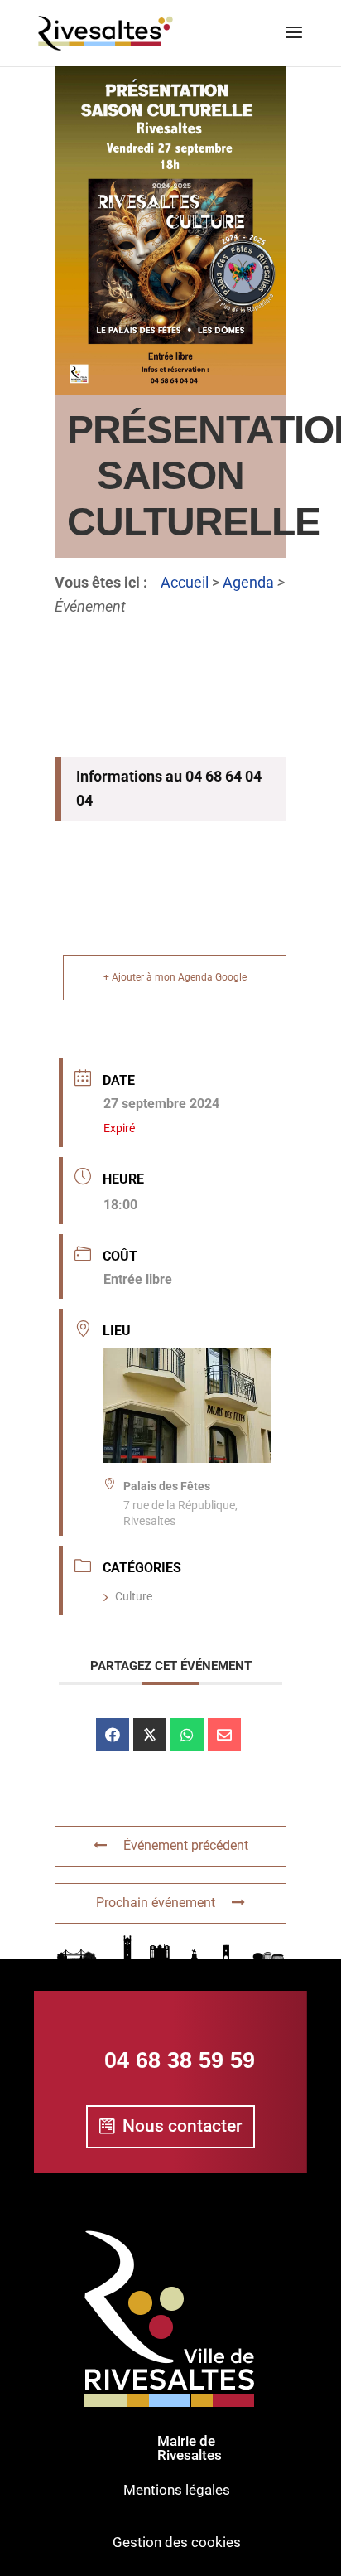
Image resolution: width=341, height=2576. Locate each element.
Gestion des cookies (177, 2542)
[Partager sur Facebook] (113, 1735)
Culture (134, 1596)
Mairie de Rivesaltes (190, 2448)
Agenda (248, 582)
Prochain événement (156, 1903)
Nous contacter (182, 2126)
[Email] (224, 1735)
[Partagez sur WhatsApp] (187, 1735)
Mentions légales (177, 2490)
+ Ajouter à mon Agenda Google (175, 977)
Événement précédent (186, 1845)
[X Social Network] (150, 1735)
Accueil (185, 582)
